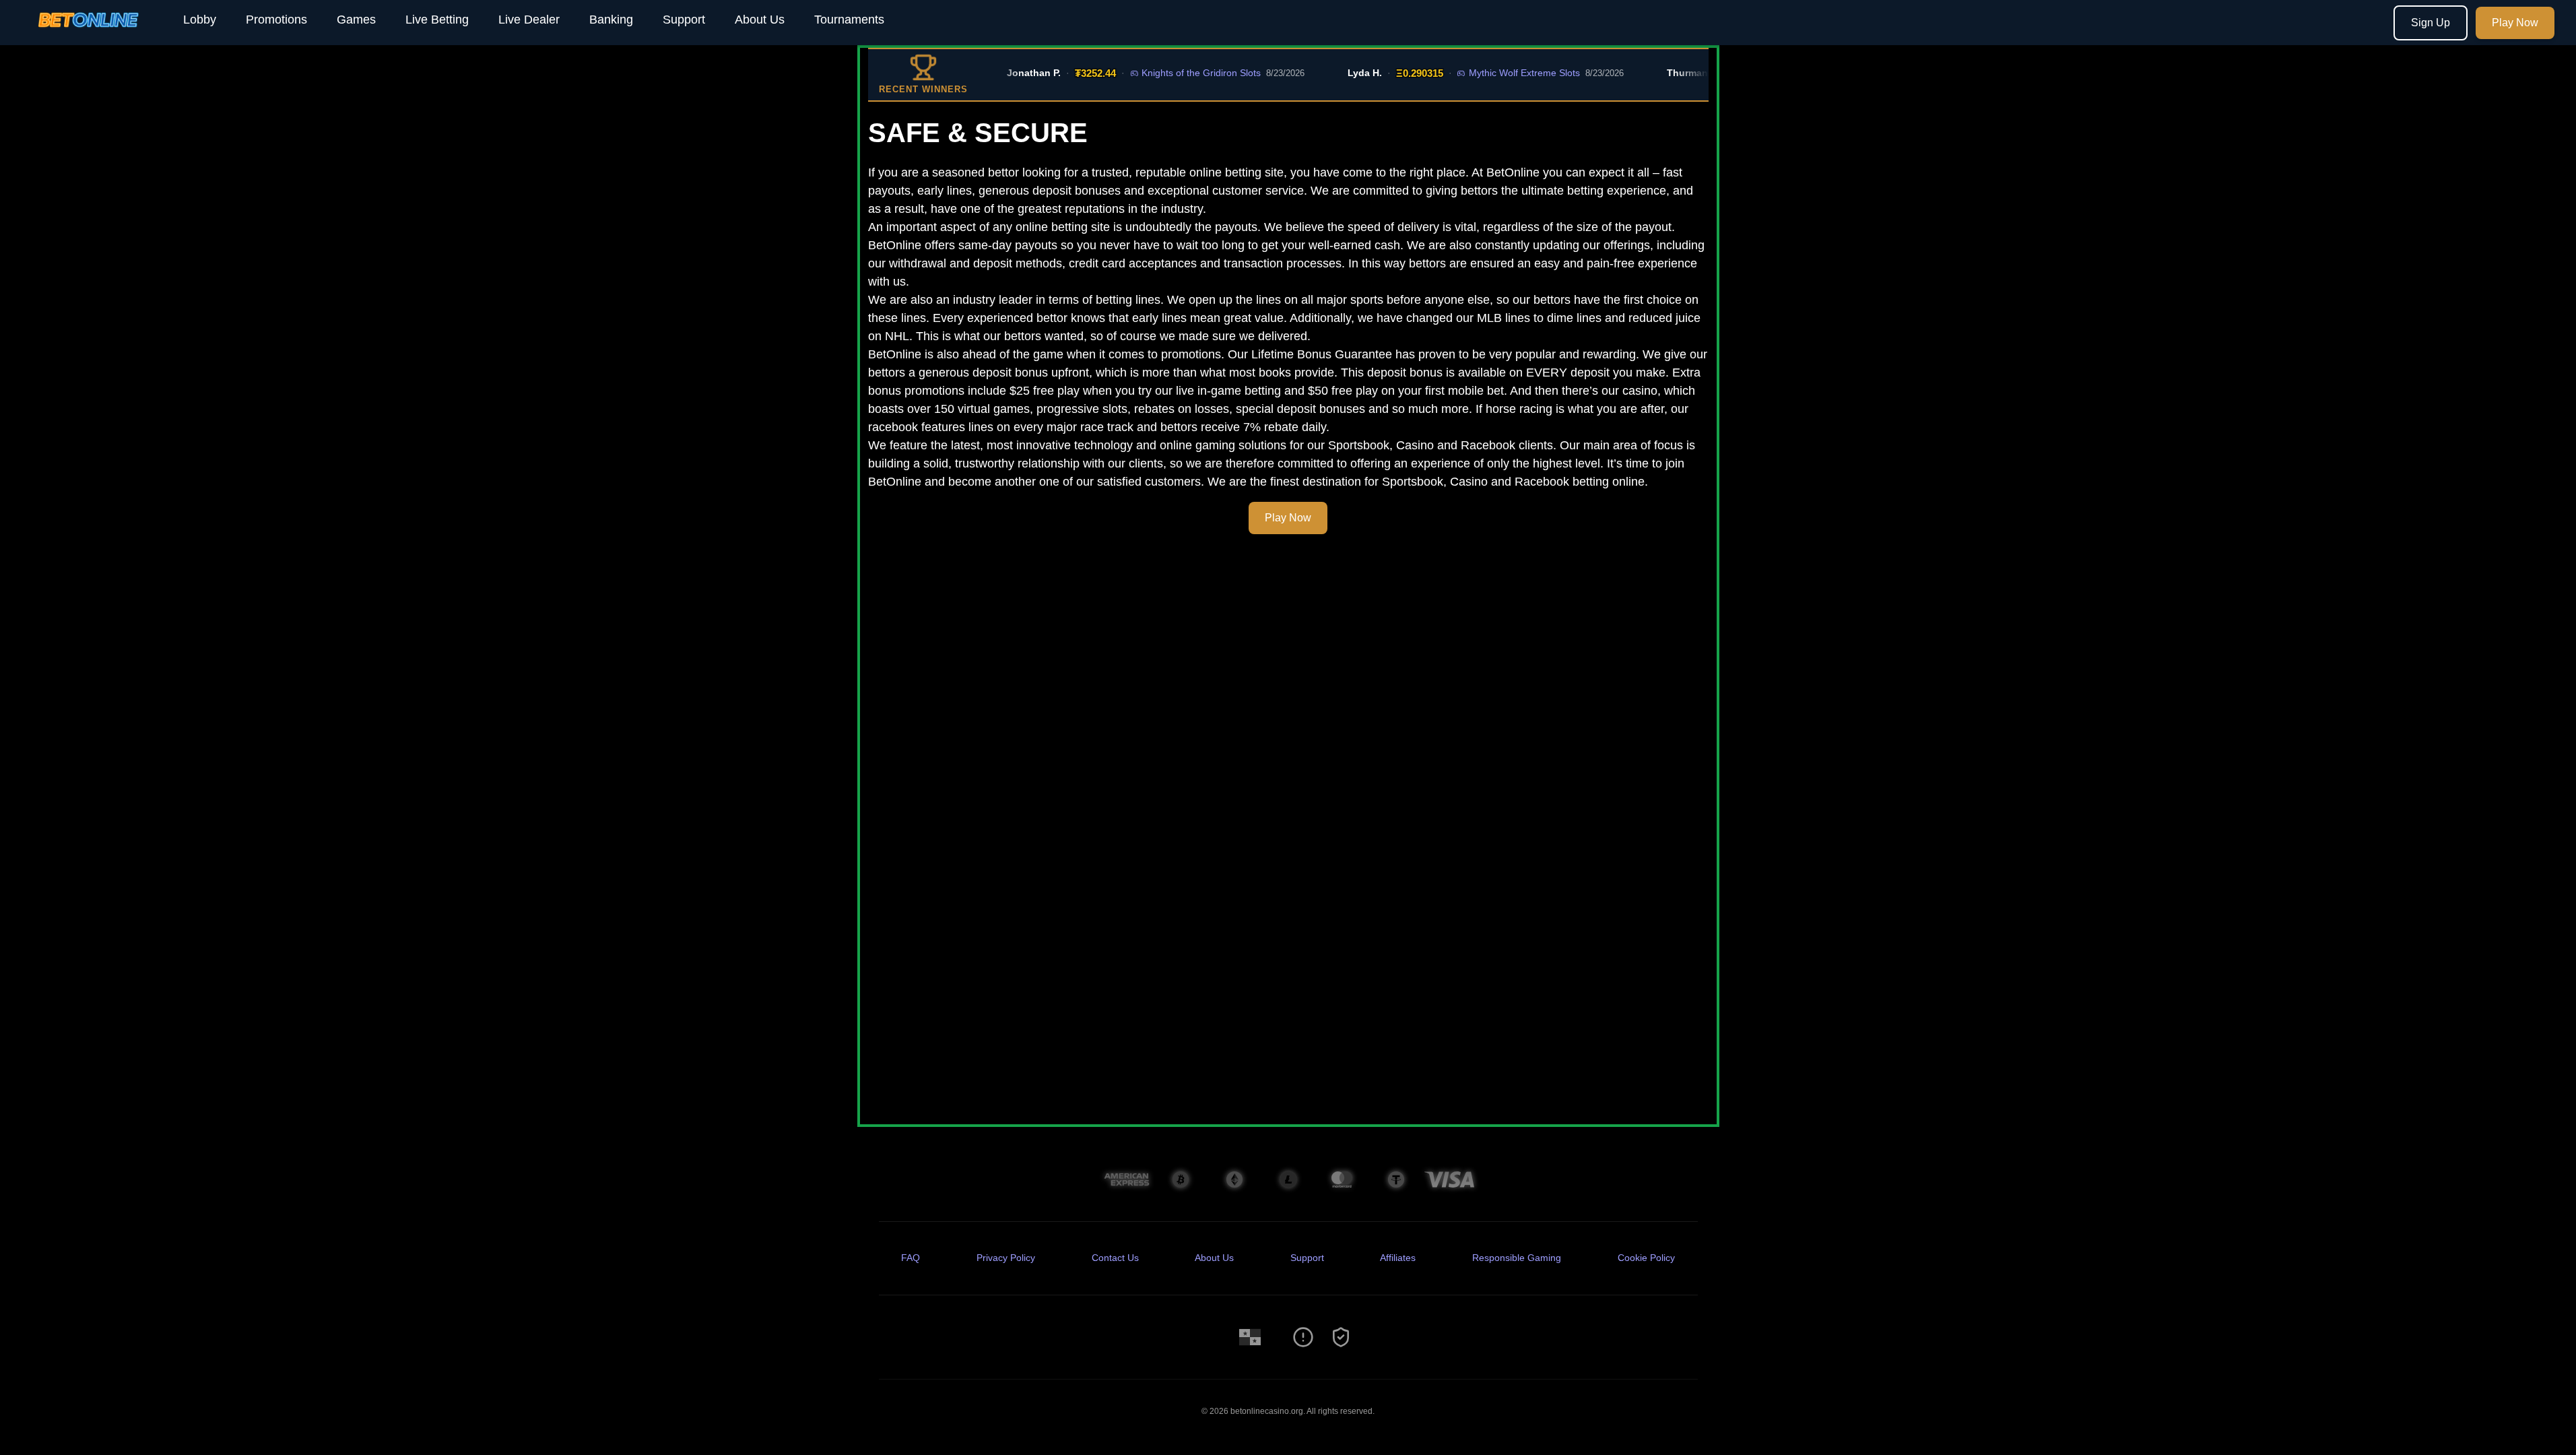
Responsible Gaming (1517, 1258)
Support (684, 20)
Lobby (200, 20)
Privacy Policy (1006, 1258)
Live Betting (437, 20)
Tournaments (849, 20)
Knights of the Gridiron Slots (1171, 73)
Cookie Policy (1646, 1258)
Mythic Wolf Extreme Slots (1494, 73)
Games (356, 20)
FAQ (911, 1258)
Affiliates (1398, 1258)
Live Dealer (529, 20)
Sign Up (2431, 23)
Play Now (2515, 23)
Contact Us (1115, 1258)
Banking (611, 20)
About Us (760, 20)
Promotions (276, 20)
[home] (89, 36)
